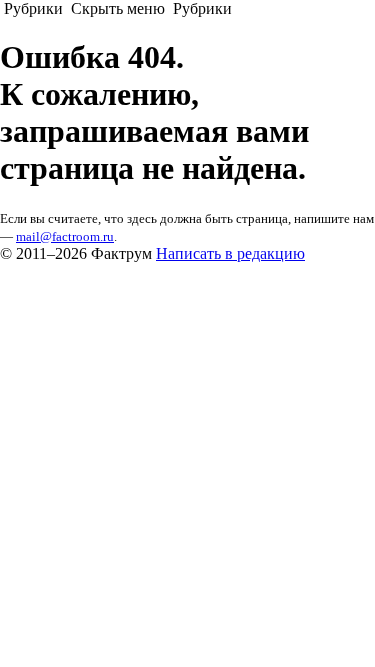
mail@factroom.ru (65, 236)
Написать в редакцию (230, 253)
